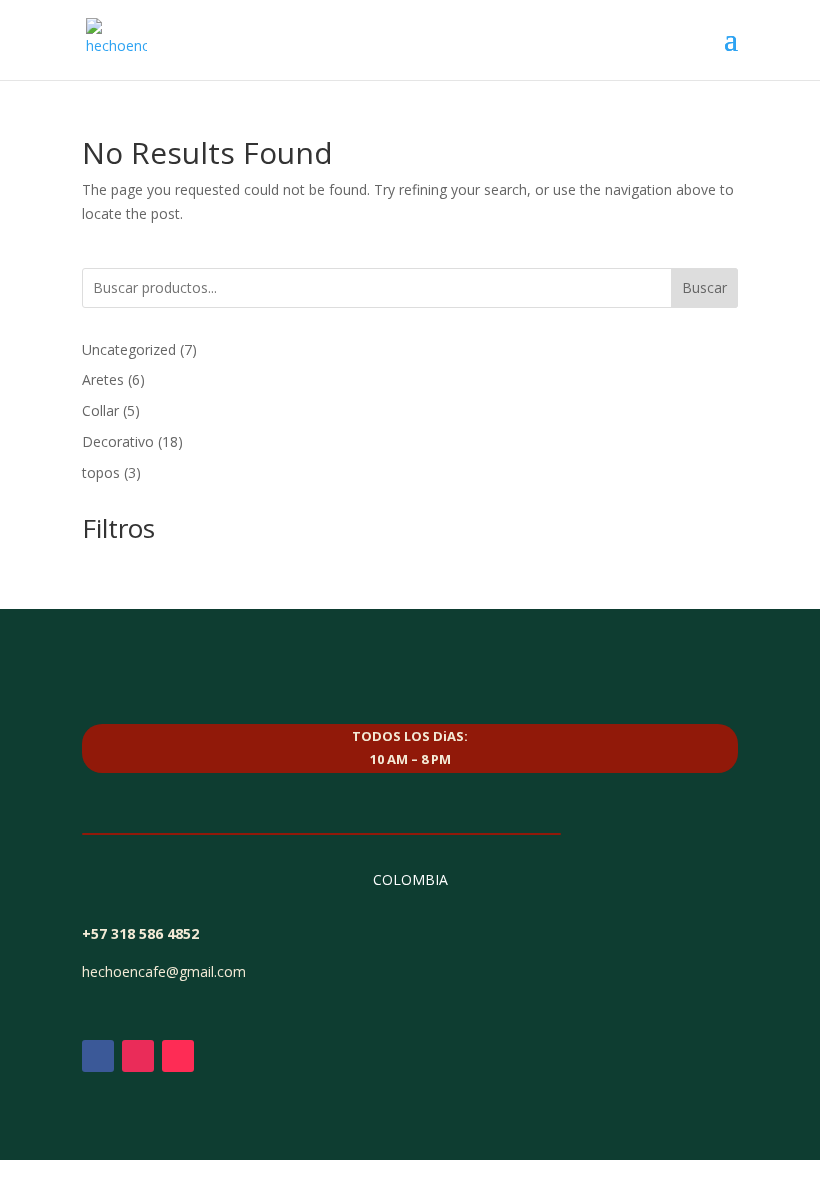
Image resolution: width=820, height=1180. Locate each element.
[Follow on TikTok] (178, 1056)
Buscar (704, 287)
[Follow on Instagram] (138, 1056)
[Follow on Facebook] (98, 1056)
